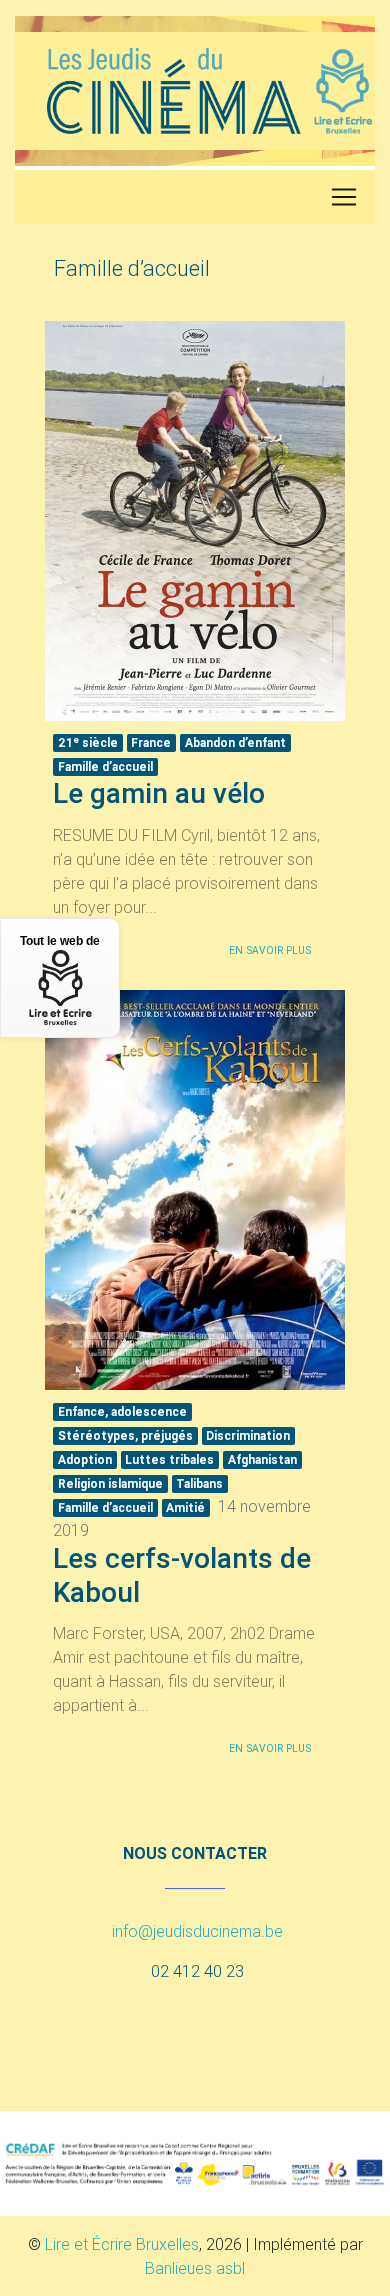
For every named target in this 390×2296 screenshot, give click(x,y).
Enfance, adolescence (122, 1411)
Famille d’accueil (105, 766)
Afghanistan (262, 1459)
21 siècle (88, 742)
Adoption (85, 1459)
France (151, 742)
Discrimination (248, 1435)
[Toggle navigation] (344, 197)
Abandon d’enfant (235, 742)
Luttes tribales (169, 1459)
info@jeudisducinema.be (197, 1931)
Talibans (199, 1483)
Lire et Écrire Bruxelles (122, 2244)
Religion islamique (110, 1483)
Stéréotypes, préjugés (125, 1435)
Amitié (185, 1507)
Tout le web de (60, 941)
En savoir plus (270, 950)
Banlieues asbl (195, 2268)
